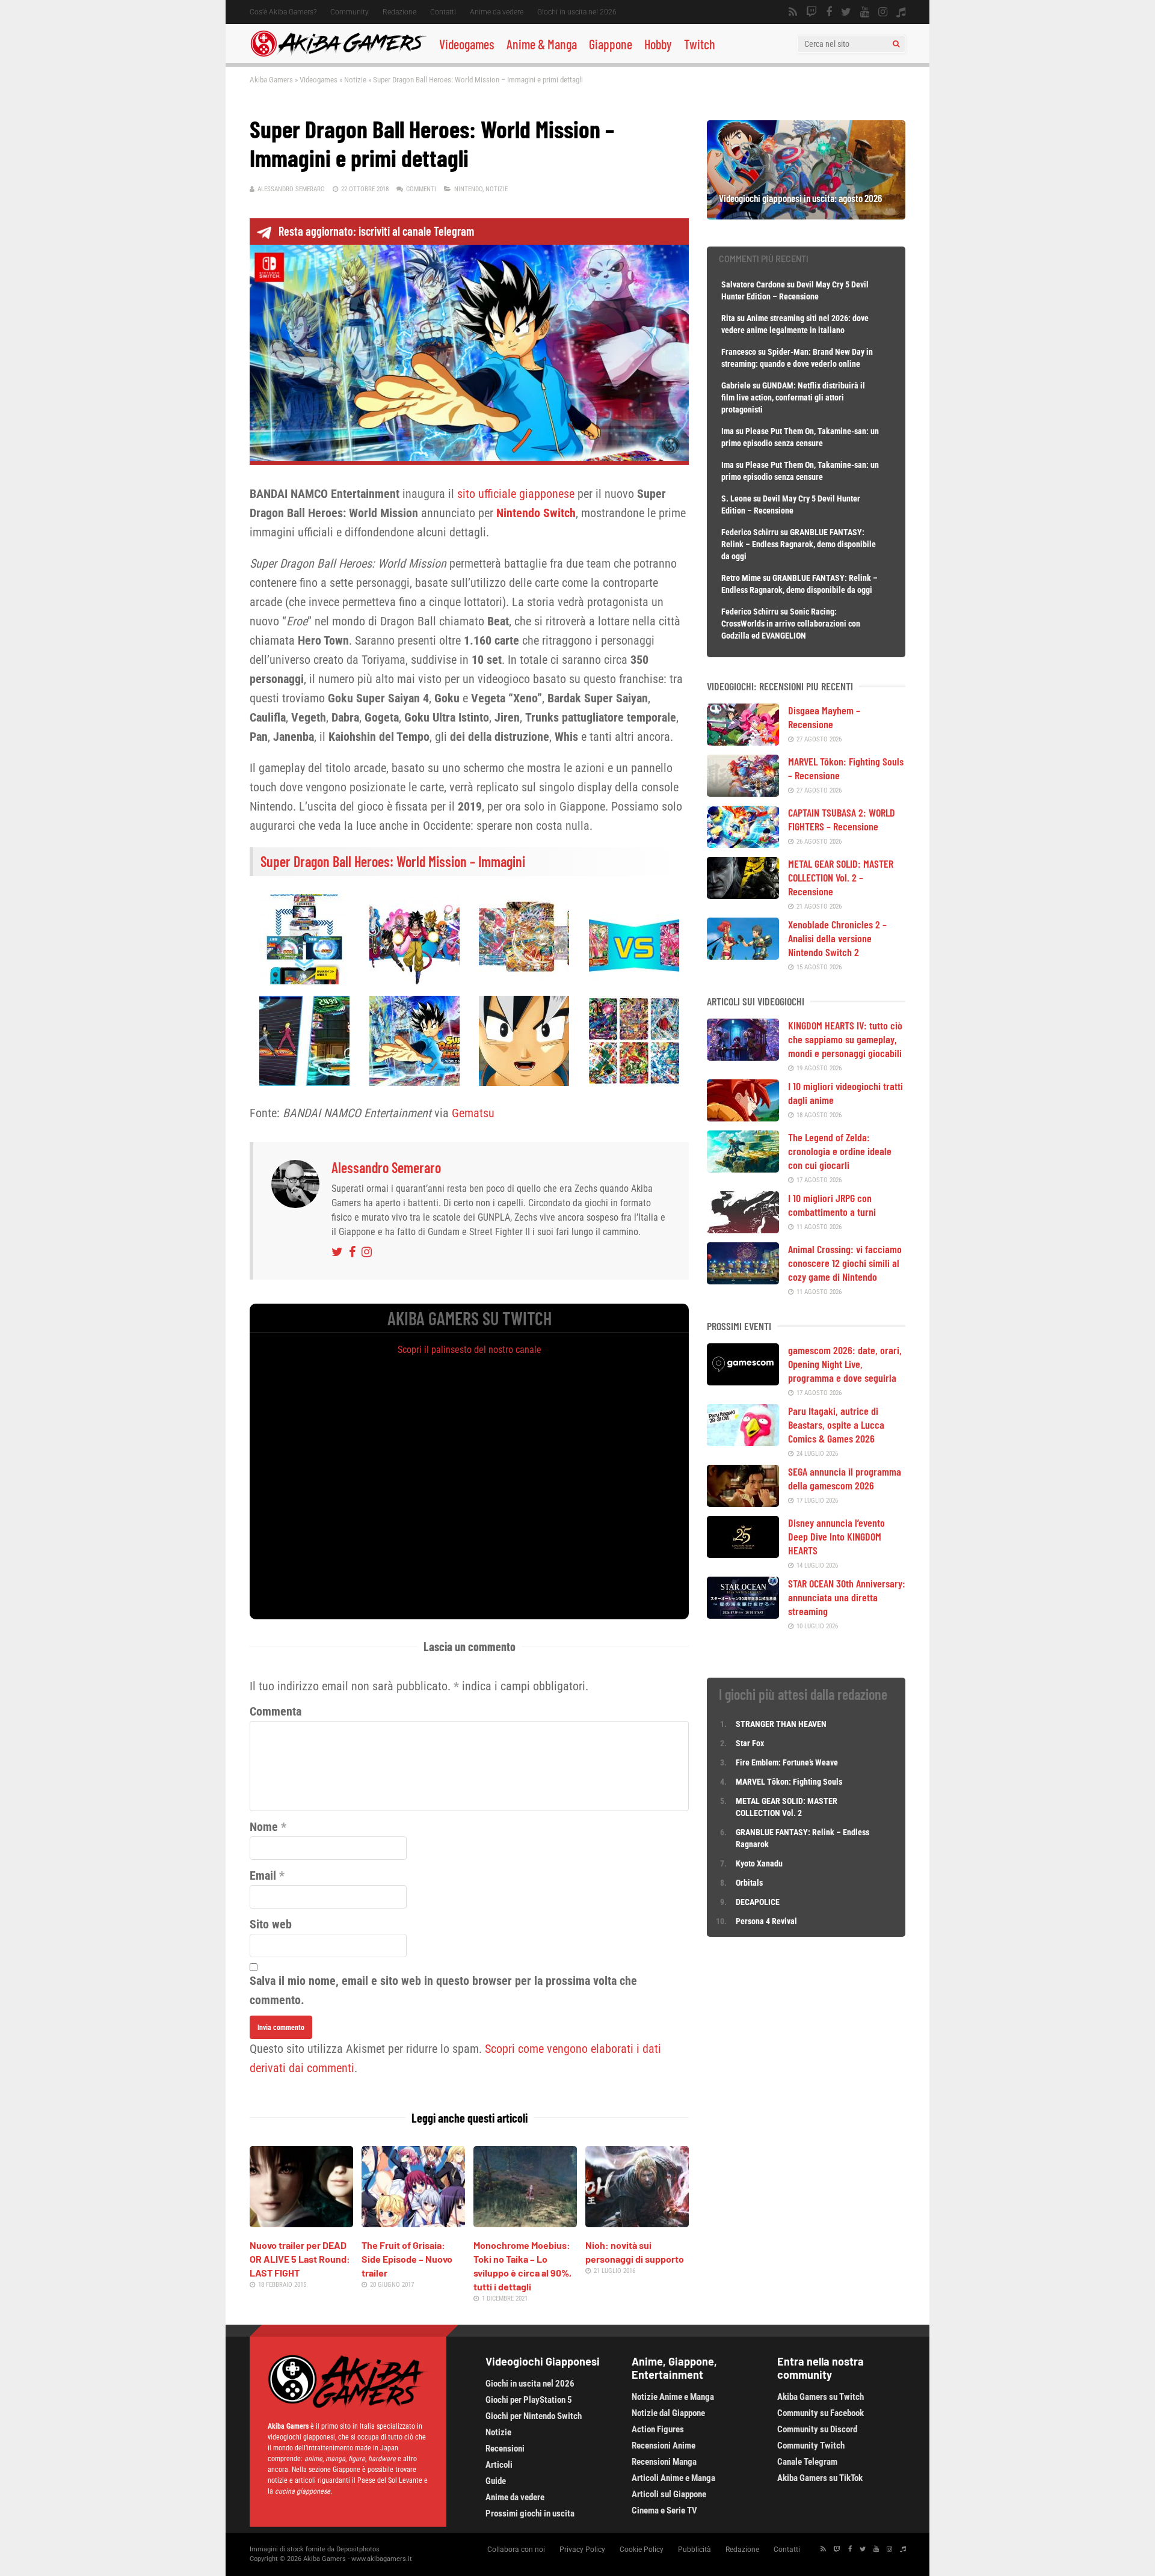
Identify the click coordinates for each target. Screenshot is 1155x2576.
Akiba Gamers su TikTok (820, 2478)
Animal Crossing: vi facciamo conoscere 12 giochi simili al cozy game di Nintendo (845, 1263)
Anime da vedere (497, 12)
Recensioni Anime (664, 2446)
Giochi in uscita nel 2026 (577, 12)
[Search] (896, 44)
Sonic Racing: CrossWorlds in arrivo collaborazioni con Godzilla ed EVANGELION (791, 624)
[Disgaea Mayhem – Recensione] (743, 741)
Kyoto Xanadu (759, 1863)
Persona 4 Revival (766, 1921)
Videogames (467, 44)
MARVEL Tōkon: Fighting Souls (790, 1782)
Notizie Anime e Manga (673, 2397)
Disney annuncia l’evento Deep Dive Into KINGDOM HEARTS (836, 1536)
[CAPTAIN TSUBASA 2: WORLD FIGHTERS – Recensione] (743, 844)
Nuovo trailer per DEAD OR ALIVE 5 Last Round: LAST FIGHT (300, 2259)
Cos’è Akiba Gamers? (283, 12)
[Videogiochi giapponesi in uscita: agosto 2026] (806, 215)
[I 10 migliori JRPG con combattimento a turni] (743, 1229)
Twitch (700, 44)
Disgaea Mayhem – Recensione (824, 717)
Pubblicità (695, 2550)
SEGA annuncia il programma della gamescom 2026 (845, 1478)
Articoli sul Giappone (669, 2494)
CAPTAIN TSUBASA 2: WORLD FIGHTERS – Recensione (842, 819)
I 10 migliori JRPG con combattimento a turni (832, 1205)
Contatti (443, 12)
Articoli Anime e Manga (673, 2478)
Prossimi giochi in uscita (530, 2513)
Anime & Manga (542, 44)
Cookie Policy (642, 2550)
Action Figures (658, 2429)
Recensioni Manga (664, 2462)
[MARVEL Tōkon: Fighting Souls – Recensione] (743, 793)
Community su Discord (817, 2429)
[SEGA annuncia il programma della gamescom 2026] (743, 1503)
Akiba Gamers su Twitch (821, 2397)
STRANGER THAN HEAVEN (781, 1724)
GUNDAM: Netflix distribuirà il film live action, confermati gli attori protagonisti (793, 397)
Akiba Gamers (271, 80)
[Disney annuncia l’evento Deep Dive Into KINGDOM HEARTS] (743, 1554)
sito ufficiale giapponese (516, 494)
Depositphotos (358, 2549)
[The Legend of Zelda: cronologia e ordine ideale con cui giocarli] (743, 1168)
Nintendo (468, 189)
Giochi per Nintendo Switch (534, 2416)
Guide (496, 2481)
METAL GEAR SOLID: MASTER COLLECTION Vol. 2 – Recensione (841, 877)
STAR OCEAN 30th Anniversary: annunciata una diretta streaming (847, 1597)
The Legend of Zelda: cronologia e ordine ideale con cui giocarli (840, 1151)
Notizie (355, 80)
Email (263, 1875)
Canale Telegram (807, 2462)
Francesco (739, 352)
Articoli (499, 2465)
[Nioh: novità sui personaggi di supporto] (637, 2223)
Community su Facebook (821, 2413)
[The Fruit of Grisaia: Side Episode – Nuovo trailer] (413, 2223)
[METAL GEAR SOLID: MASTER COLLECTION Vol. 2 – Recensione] (743, 895)
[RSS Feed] (793, 12)
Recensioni (505, 2449)
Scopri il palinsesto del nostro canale (470, 1350)
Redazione (399, 12)
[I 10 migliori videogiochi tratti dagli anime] (743, 1117)
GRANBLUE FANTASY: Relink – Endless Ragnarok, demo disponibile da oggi (799, 544)
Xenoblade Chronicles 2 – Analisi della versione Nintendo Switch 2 (837, 938)
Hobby (658, 44)
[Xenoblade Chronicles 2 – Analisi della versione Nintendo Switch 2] (743, 955)
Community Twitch (811, 2446)
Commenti (421, 189)
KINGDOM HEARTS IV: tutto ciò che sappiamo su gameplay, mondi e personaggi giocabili (845, 1039)
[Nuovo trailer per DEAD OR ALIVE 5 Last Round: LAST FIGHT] (301, 2223)
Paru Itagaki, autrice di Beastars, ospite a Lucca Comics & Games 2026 (836, 1424)
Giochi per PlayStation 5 (529, 2400)
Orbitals (749, 1883)
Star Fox (750, 1743)
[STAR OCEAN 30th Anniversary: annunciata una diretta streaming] (743, 1615)
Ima (728, 431)
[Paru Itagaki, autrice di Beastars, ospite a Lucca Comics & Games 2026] (743, 1442)
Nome (264, 1827)
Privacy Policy (582, 2550)
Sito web (271, 1924)
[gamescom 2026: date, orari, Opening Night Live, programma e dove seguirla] (743, 1381)
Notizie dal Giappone (668, 2413)
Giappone (611, 44)
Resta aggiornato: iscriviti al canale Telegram (376, 231)
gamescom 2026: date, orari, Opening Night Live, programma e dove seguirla (845, 1364)
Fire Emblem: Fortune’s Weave (787, 1762)
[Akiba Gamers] (338, 55)
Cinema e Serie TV (664, 2510)
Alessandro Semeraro (291, 189)
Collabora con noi (516, 2550)
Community (350, 12)
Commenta (276, 1711)
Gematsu (473, 1113)
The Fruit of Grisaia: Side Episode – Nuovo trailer (407, 2259)
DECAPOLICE (758, 1902)
